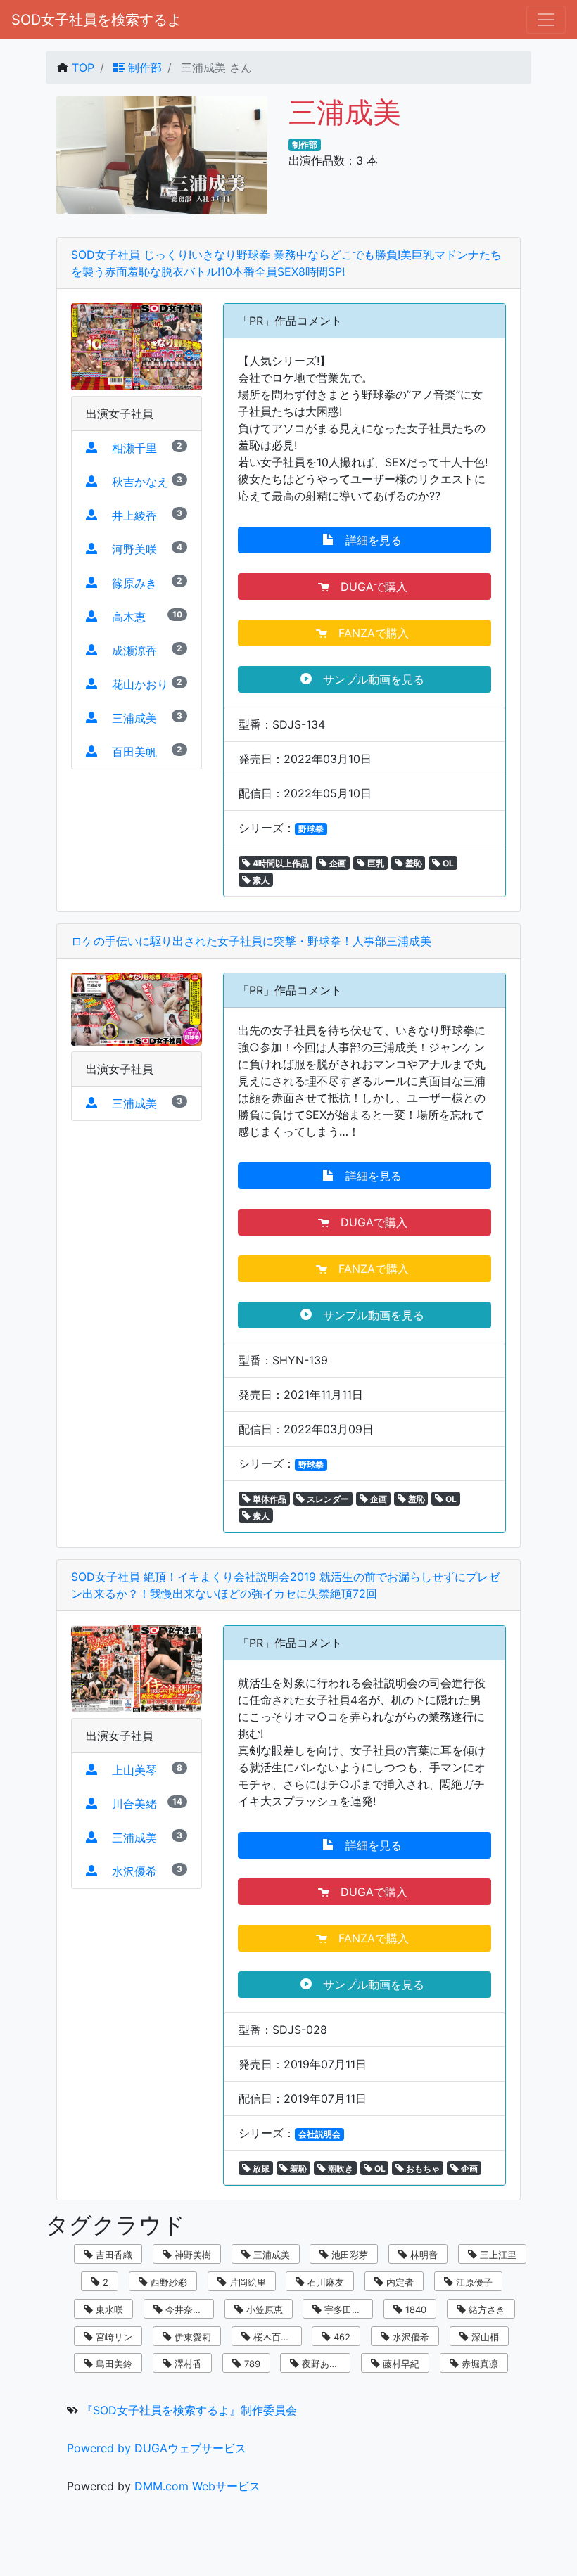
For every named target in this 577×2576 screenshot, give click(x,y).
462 (341, 2337)
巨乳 (375, 863)
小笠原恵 (263, 2309)
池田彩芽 (348, 2255)
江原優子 (473, 2282)
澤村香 (187, 2364)
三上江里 (497, 2255)
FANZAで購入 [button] (370, 633)
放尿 (260, 2168)
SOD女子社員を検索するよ (96, 20)
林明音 (423, 2255)
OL (447, 863)
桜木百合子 (275, 2337)
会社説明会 (319, 2134)
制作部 (143, 68)
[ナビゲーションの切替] (546, 20)
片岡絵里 (246, 2282)
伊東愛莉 (191, 2337)
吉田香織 (113, 2255)
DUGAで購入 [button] (370, 587)
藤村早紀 (400, 2364)
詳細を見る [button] (370, 540)
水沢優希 (410, 2337)
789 (251, 2364)
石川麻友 (324, 2282)
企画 (337, 863)
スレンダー (327, 1499)
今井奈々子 (187, 2309)
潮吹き (340, 2168)
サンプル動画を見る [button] (370, 679)
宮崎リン (113, 2337)
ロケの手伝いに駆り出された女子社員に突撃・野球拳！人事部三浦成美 (251, 941)
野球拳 (311, 829)
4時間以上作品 (280, 863)
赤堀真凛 (478, 2364)
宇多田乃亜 (346, 2309)
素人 (260, 880)
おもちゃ (422, 2168)
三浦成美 (270, 2255)
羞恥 (413, 863)
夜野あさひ (323, 2364)
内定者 (399, 2282)
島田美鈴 (113, 2364)
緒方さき (486, 2309)
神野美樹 (191, 2255)
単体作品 (268, 1499)
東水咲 (108, 2309)
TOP (83, 68)
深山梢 (484, 2337)
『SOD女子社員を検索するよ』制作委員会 (189, 2410)
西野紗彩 (167, 2282)
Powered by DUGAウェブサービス (157, 2448)
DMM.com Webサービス (197, 2486)
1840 (414, 2309)
